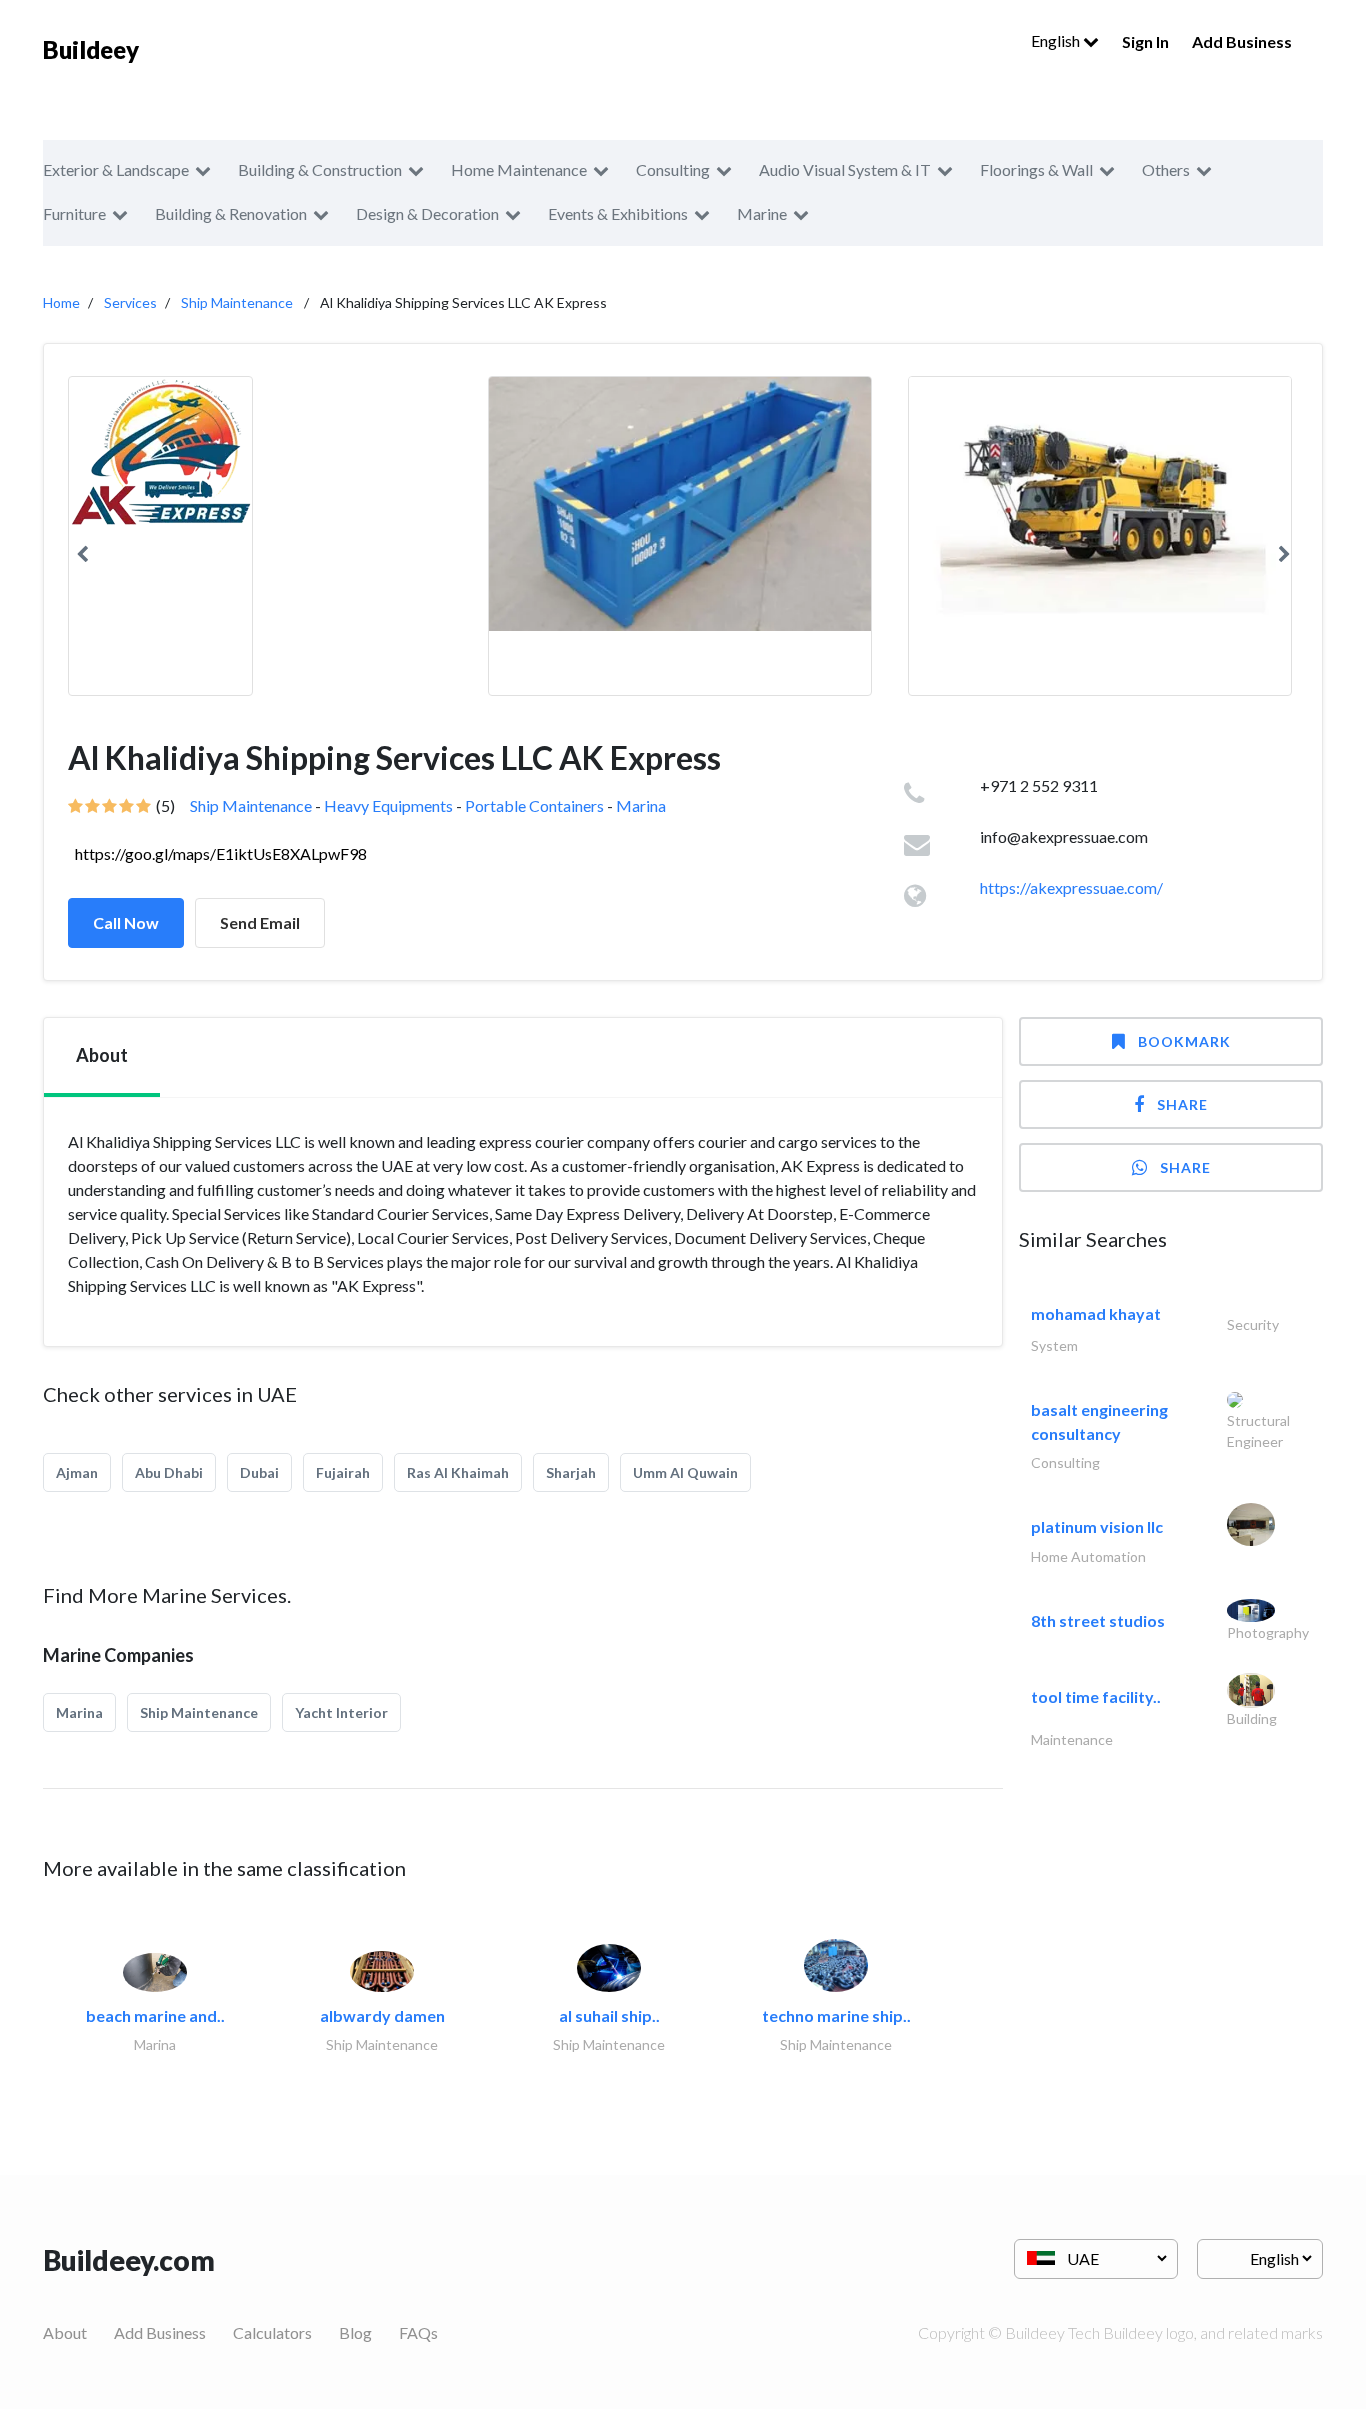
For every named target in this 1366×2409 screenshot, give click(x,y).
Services (130, 302)
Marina (641, 805)
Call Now (126, 922)
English (1057, 40)
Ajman (77, 1472)
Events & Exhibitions (618, 213)
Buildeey (91, 49)
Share (1182, 1104)
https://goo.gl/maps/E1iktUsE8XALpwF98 (221, 853)
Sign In (1145, 41)
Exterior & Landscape (116, 169)
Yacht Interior (341, 1712)
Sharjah (571, 1472)
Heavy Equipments (388, 805)
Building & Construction (320, 169)
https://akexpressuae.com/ (1071, 887)
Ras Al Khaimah (458, 1472)
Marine (762, 213)
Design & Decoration (427, 213)
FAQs (418, 2332)
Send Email (260, 922)
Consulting (673, 169)
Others (1166, 169)
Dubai (259, 1472)
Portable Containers (534, 805)
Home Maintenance (519, 169)
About (65, 2332)
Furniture (74, 213)
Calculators (272, 2332)
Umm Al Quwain (685, 1472)
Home (61, 302)
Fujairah (343, 1472)
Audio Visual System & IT (845, 169)
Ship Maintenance (237, 302)
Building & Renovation (231, 213)
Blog (355, 2332)
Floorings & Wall (1036, 169)
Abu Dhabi (169, 1472)
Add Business (1242, 41)
